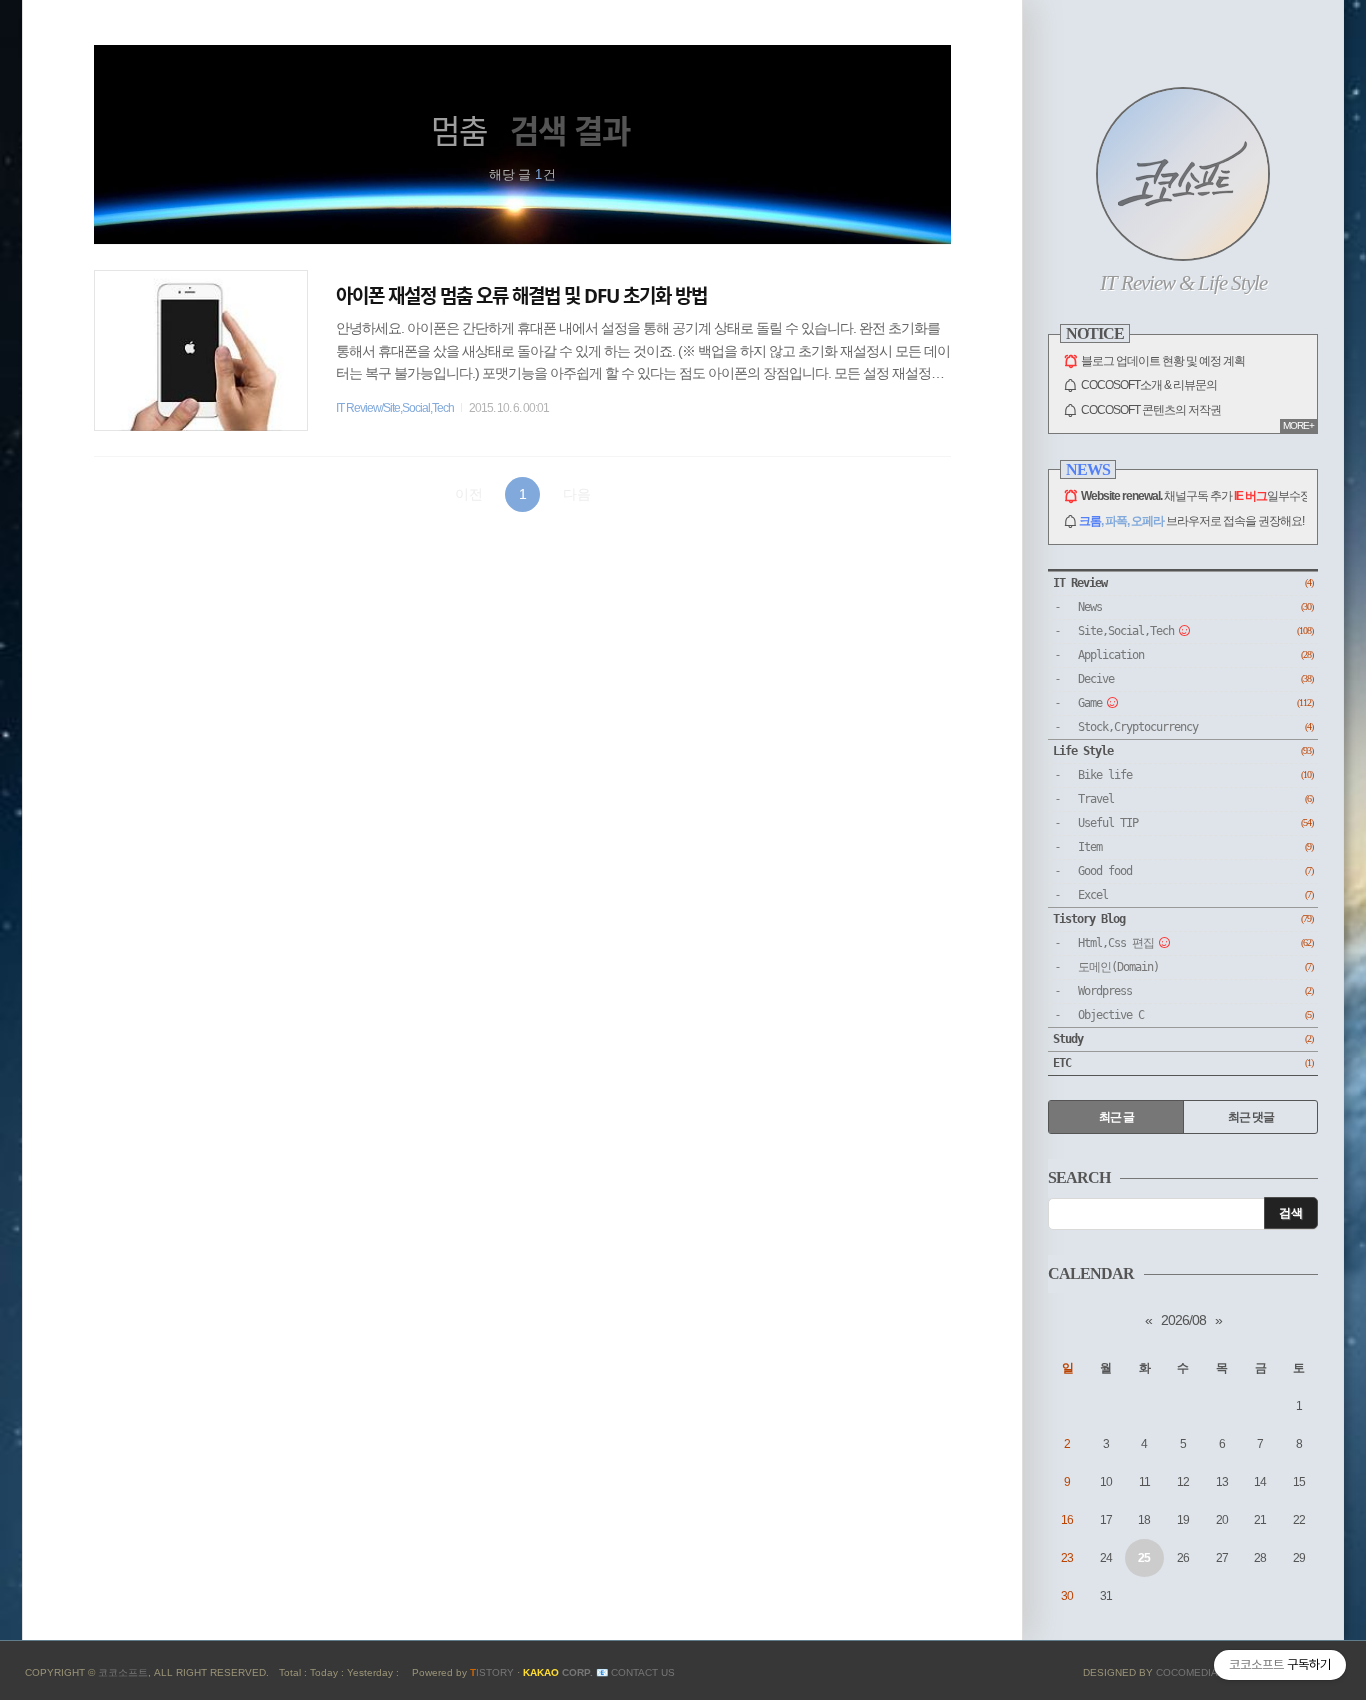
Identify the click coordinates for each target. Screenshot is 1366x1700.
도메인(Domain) (1195, 967)
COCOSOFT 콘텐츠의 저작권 (1151, 410)
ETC (1183, 1063)
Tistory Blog (1183, 919)
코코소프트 (123, 1672)
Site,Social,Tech (1195, 631)
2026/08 (1183, 1320)
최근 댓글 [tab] (1251, 1117)
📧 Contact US (635, 1672)
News (1195, 607)
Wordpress (1195, 991)
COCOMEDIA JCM (1199, 1672)
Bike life (1195, 775)
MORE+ (1298, 425)
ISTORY (492, 1672)
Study (1183, 1039)
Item (1195, 847)
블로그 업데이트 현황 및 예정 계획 (1163, 361)
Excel (1195, 895)
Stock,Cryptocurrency (1195, 727)
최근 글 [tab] (1116, 1117)
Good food (1195, 871)
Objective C (1195, 1015)
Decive (1195, 679)
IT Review (1183, 583)
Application (1195, 655)
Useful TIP (1195, 823)
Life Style (1183, 751)
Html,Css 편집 (1195, 943)
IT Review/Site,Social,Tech (395, 408)
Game (1195, 703)
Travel (1195, 799)
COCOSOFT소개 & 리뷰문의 (1149, 385)
